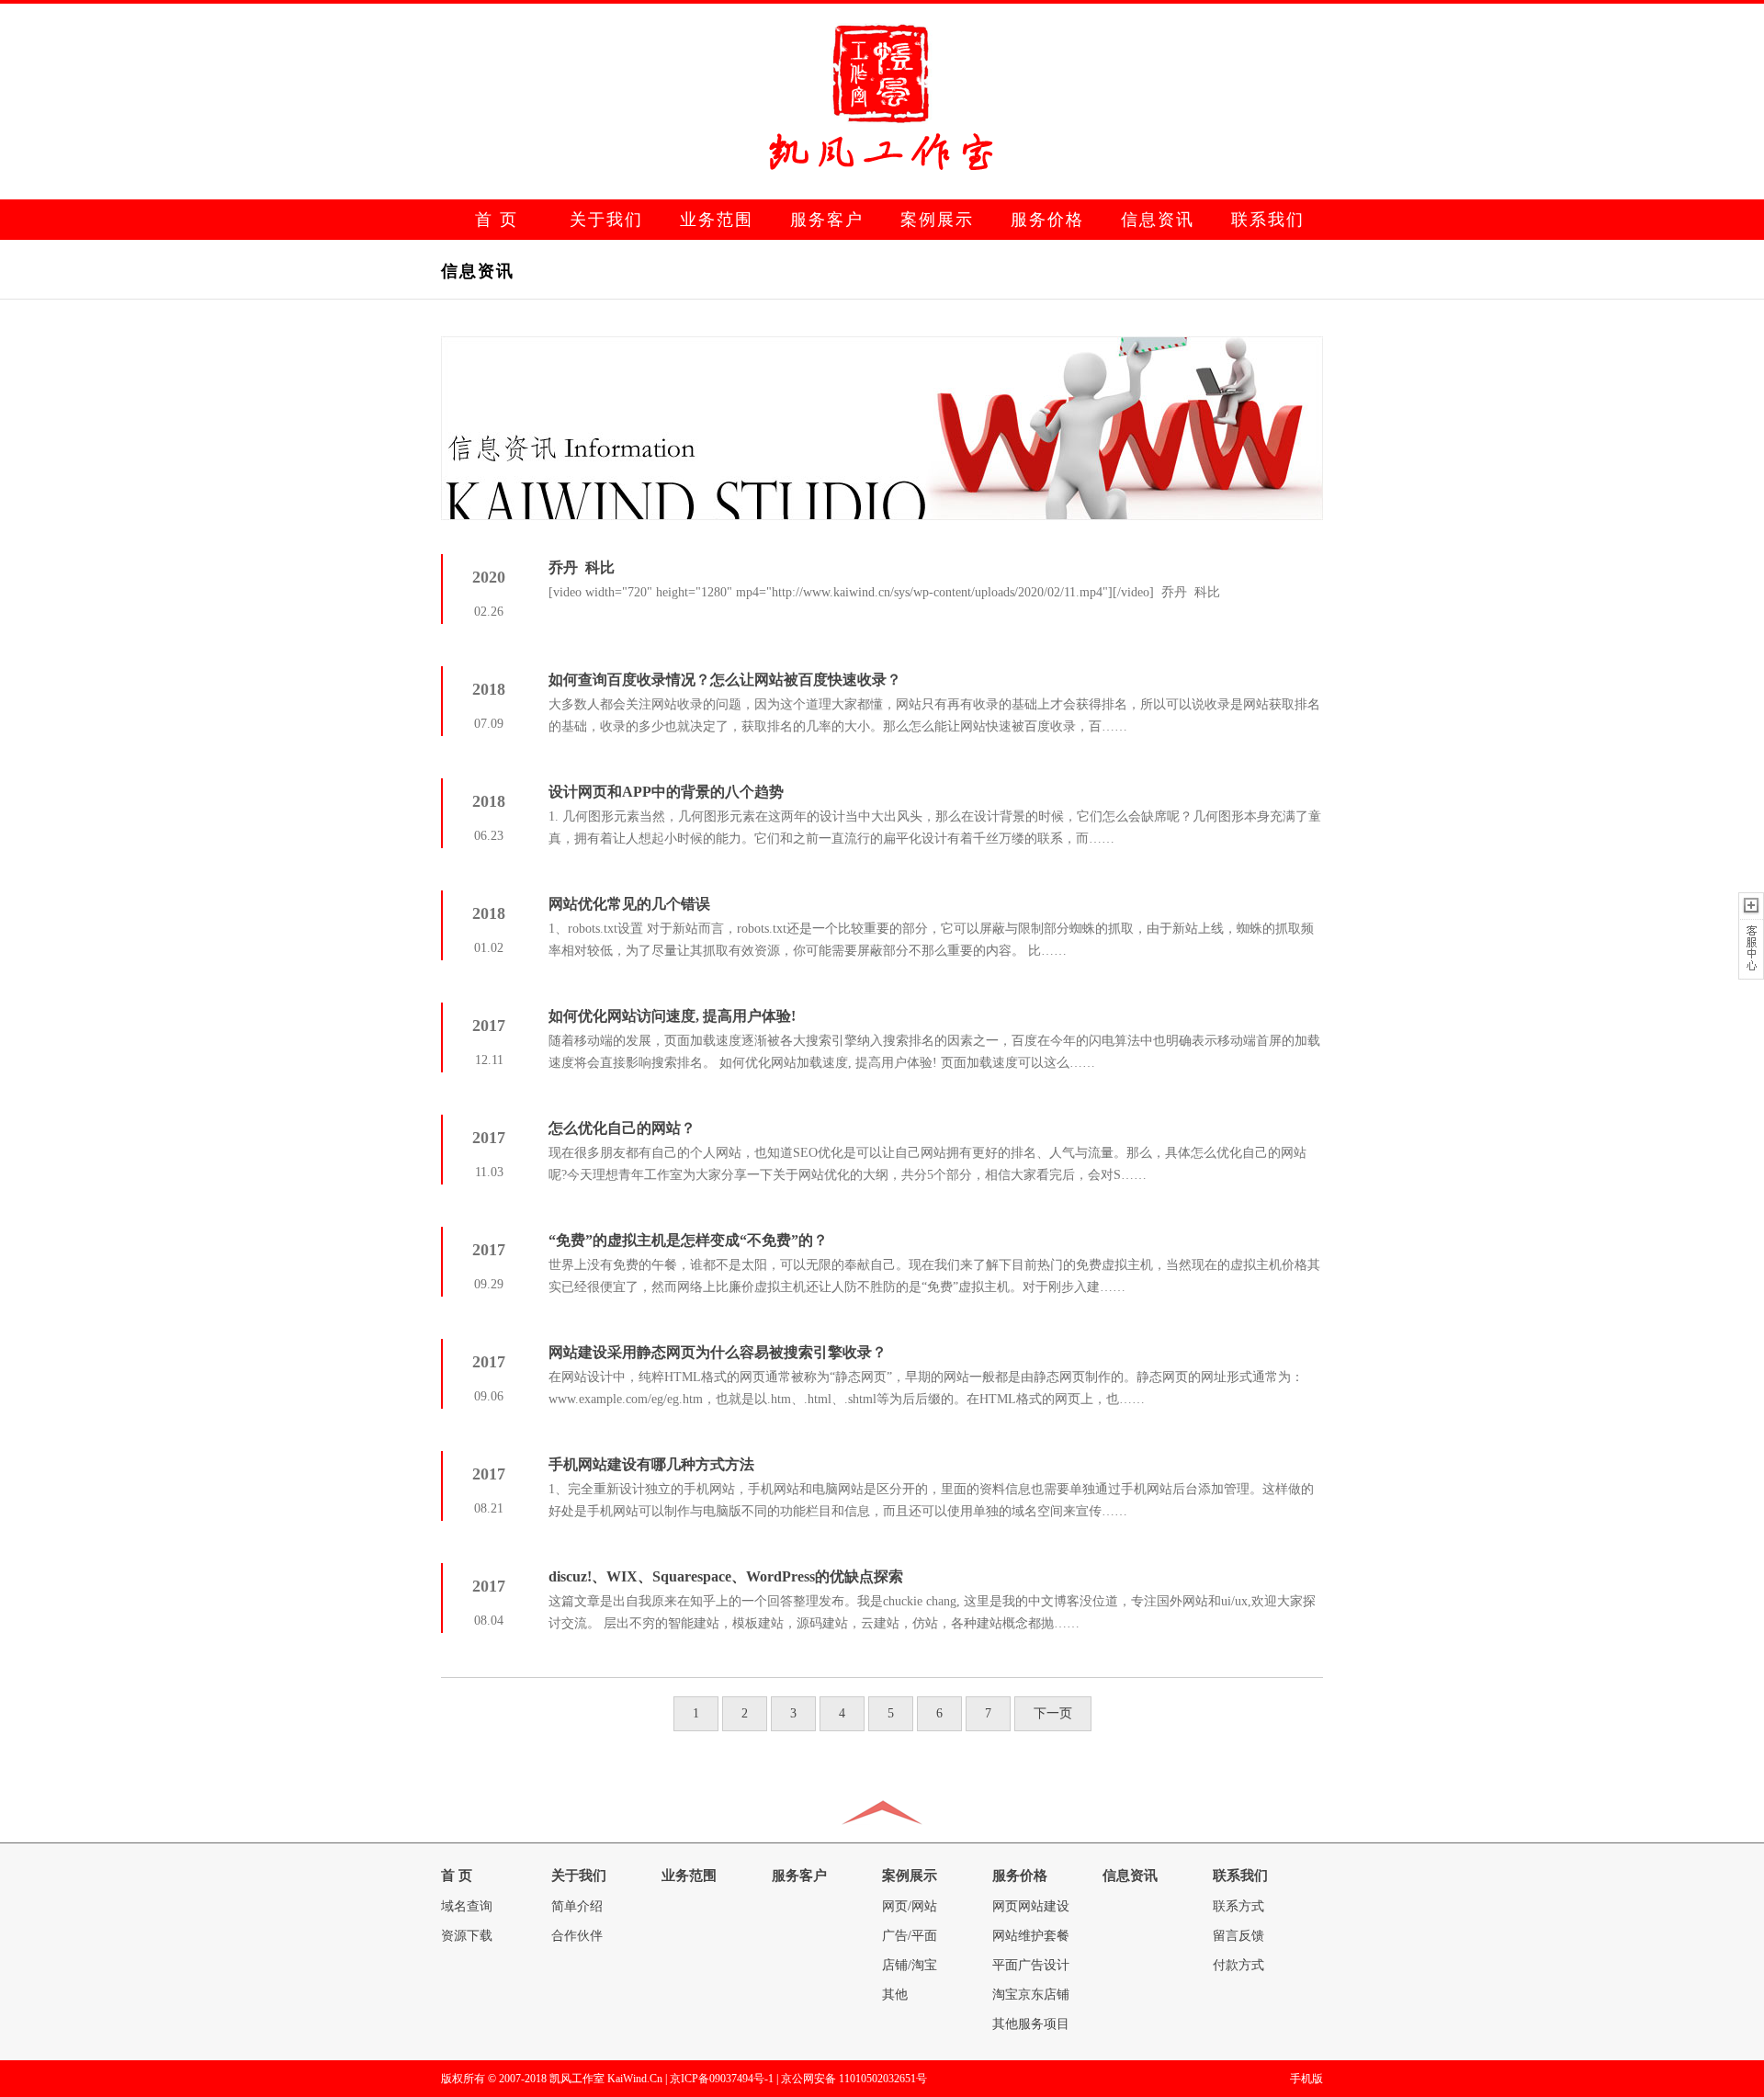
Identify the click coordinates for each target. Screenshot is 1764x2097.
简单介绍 (577, 1906)
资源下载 (467, 1936)
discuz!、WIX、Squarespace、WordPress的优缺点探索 (726, 1576)
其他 (895, 1995)
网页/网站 (910, 1906)
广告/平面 (910, 1936)
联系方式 (1238, 1906)
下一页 (1053, 1713)
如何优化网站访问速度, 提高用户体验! (672, 1016)
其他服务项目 (1031, 2024)
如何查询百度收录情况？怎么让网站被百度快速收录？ (725, 680)
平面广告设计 (1031, 1965)
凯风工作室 (577, 2079)
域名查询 (467, 1906)
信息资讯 (1158, 220)
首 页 (497, 220)
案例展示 (937, 220)
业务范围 (717, 220)
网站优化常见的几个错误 (629, 904)
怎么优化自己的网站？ (622, 1128)
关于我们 (606, 220)
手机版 (1306, 2079)
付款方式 (1238, 1965)
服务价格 (1047, 220)
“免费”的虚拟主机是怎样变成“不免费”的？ (688, 1240)
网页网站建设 (1031, 1906)
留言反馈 (1238, 1936)
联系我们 (1268, 220)
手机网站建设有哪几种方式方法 (651, 1464)
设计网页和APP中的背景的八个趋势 (666, 792)
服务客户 (827, 220)
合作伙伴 (577, 1936)
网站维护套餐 (1031, 1936)
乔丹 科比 (582, 567)
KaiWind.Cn (635, 2079)
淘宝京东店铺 (1031, 1995)
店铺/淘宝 (910, 1965)
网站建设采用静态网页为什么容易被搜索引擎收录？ (718, 1352)
